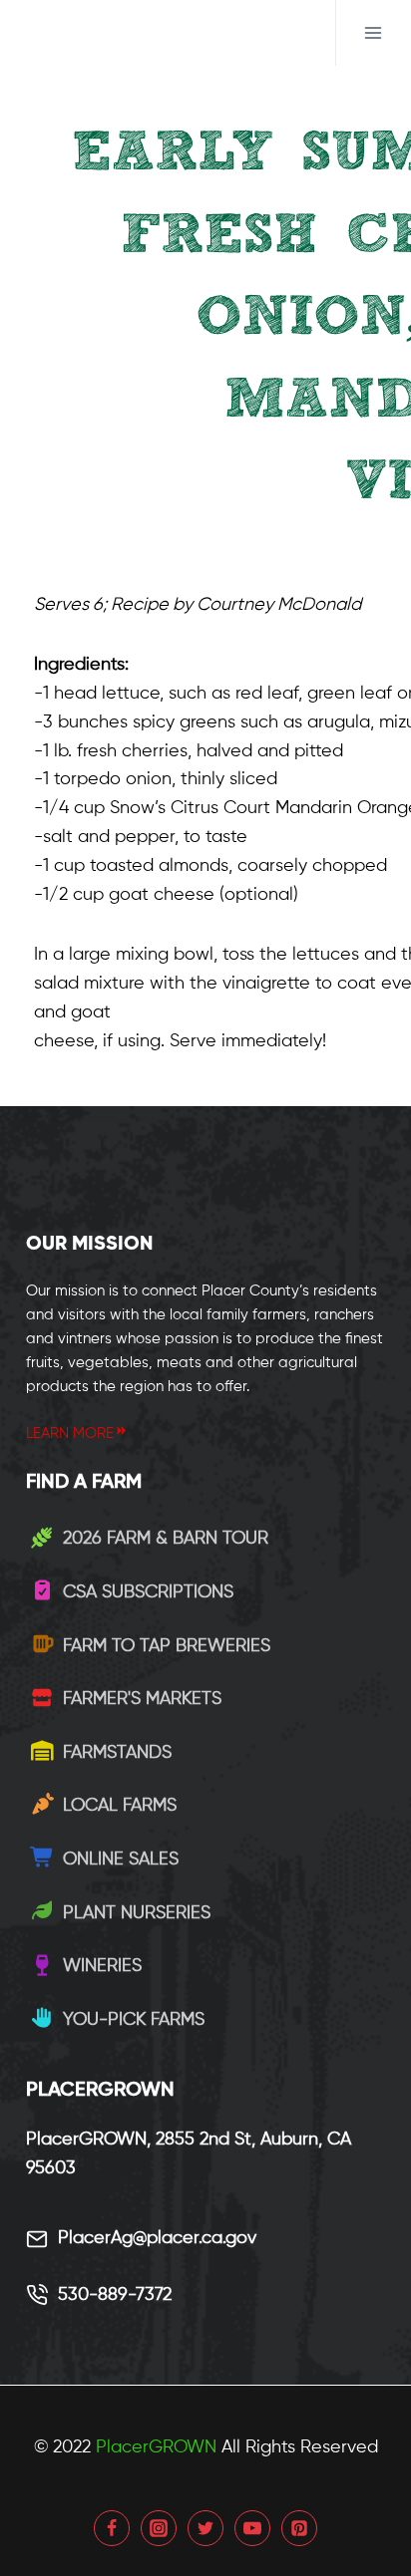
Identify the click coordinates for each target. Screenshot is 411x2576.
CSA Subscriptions (148, 1592)
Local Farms (120, 1806)
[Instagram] (159, 2528)
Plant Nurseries (137, 1913)
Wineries (102, 1966)
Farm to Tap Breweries (167, 1646)
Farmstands (117, 1753)
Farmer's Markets (142, 1699)
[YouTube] (252, 2528)
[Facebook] (112, 2528)
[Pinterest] (299, 2528)
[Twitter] (205, 2528)
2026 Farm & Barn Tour (166, 1539)
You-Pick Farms (134, 2020)
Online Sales (121, 1860)
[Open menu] (374, 32)
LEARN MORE (70, 1433)
